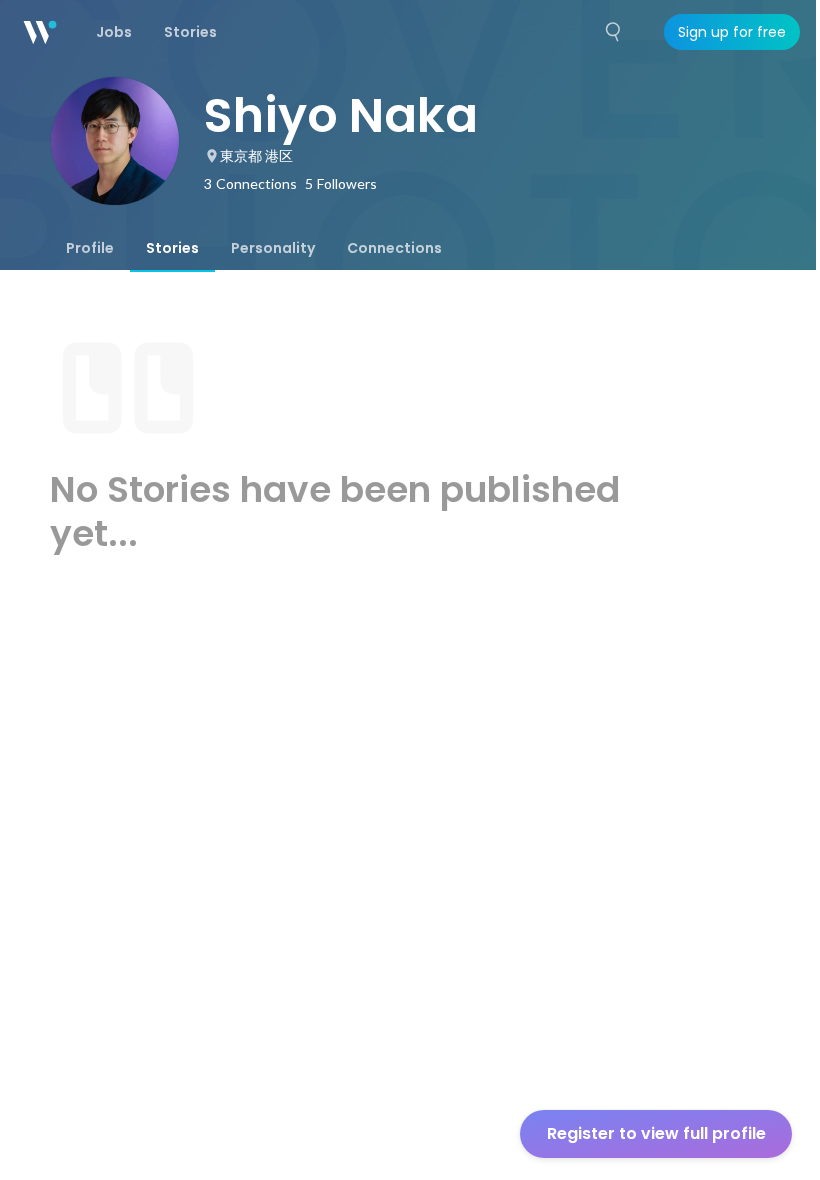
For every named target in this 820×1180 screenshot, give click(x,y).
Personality (273, 248)
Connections (394, 248)
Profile (90, 248)
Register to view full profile (656, 1133)
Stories (172, 248)
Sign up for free (732, 32)
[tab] (90, 248)
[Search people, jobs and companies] (614, 32)
